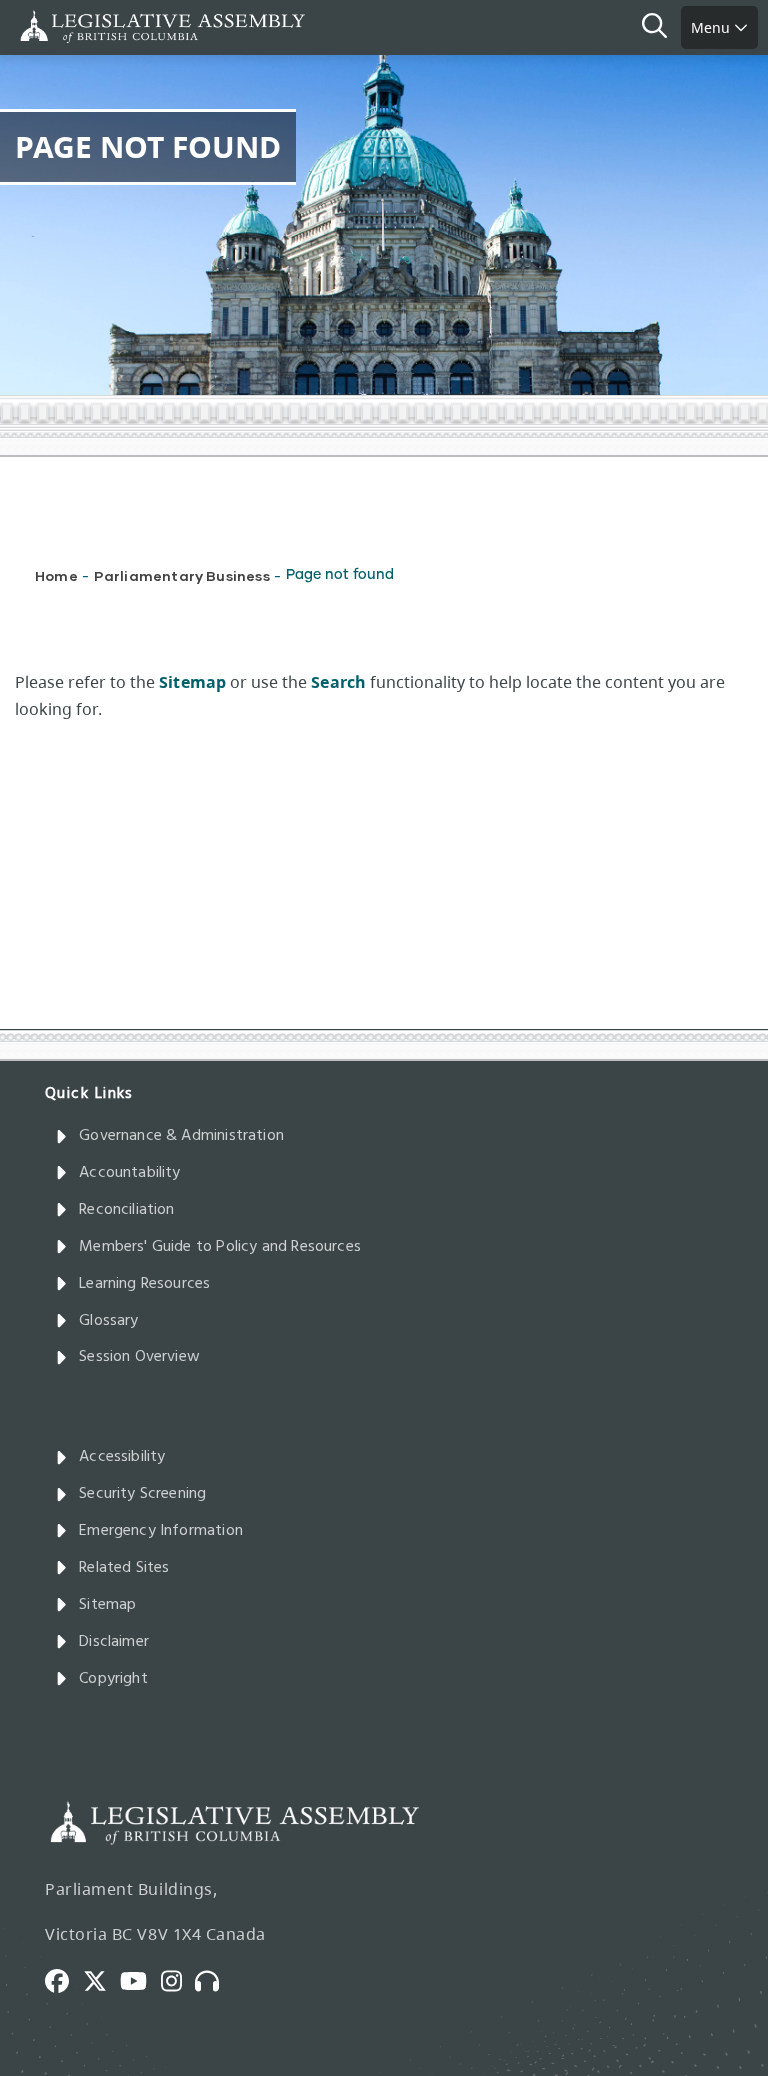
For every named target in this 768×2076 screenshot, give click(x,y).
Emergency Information (161, 1531)
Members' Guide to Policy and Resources (220, 1247)
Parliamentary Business (182, 575)
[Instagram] (178, 1979)
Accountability (130, 1173)
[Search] (661, 28)
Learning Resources (144, 1284)
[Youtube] (140, 1979)
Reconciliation (127, 1210)
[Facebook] (64, 1979)
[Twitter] (102, 1979)
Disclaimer (114, 1642)
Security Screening (142, 1494)
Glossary (108, 1321)
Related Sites (124, 1568)
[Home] (80, 26)
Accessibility (122, 1457)
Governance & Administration (181, 1136)
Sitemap (107, 1605)
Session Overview (139, 1357)
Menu (712, 27)
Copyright (113, 1679)
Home (56, 575)
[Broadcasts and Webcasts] (214, 1979)
